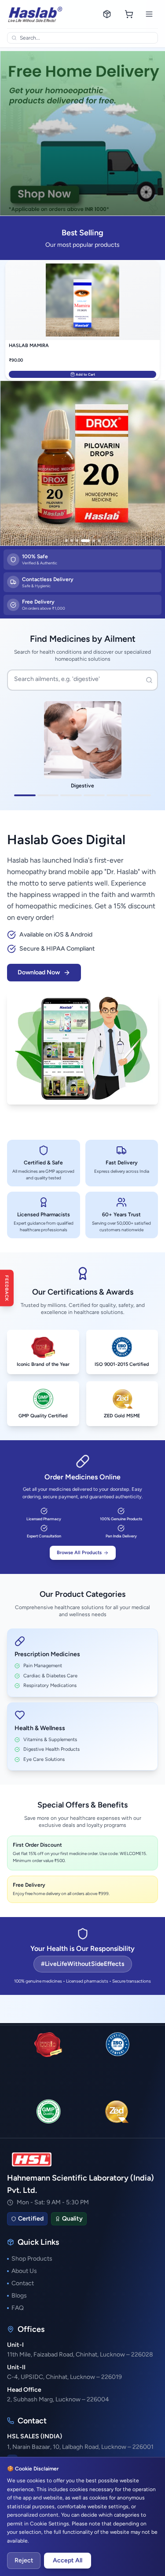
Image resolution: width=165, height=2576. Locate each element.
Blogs (19, 2296)
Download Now (39, 972)
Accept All (68, 2560)
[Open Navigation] (149, 14)
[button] (82, 463)
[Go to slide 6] (99, 541)
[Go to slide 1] (66, 541)
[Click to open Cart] (129, 14)
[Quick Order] (107, 14)
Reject (24, 2560)
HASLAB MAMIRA (29, 346)
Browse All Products (79, 1553)
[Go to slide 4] (85, 541)
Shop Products (32, 2259)
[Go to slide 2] (72, 541)
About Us (24, 2271)
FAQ (18, 2308)
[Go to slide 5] (94, 541)
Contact (23, 2283)
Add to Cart (85, 374)
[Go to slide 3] (77, 541)
